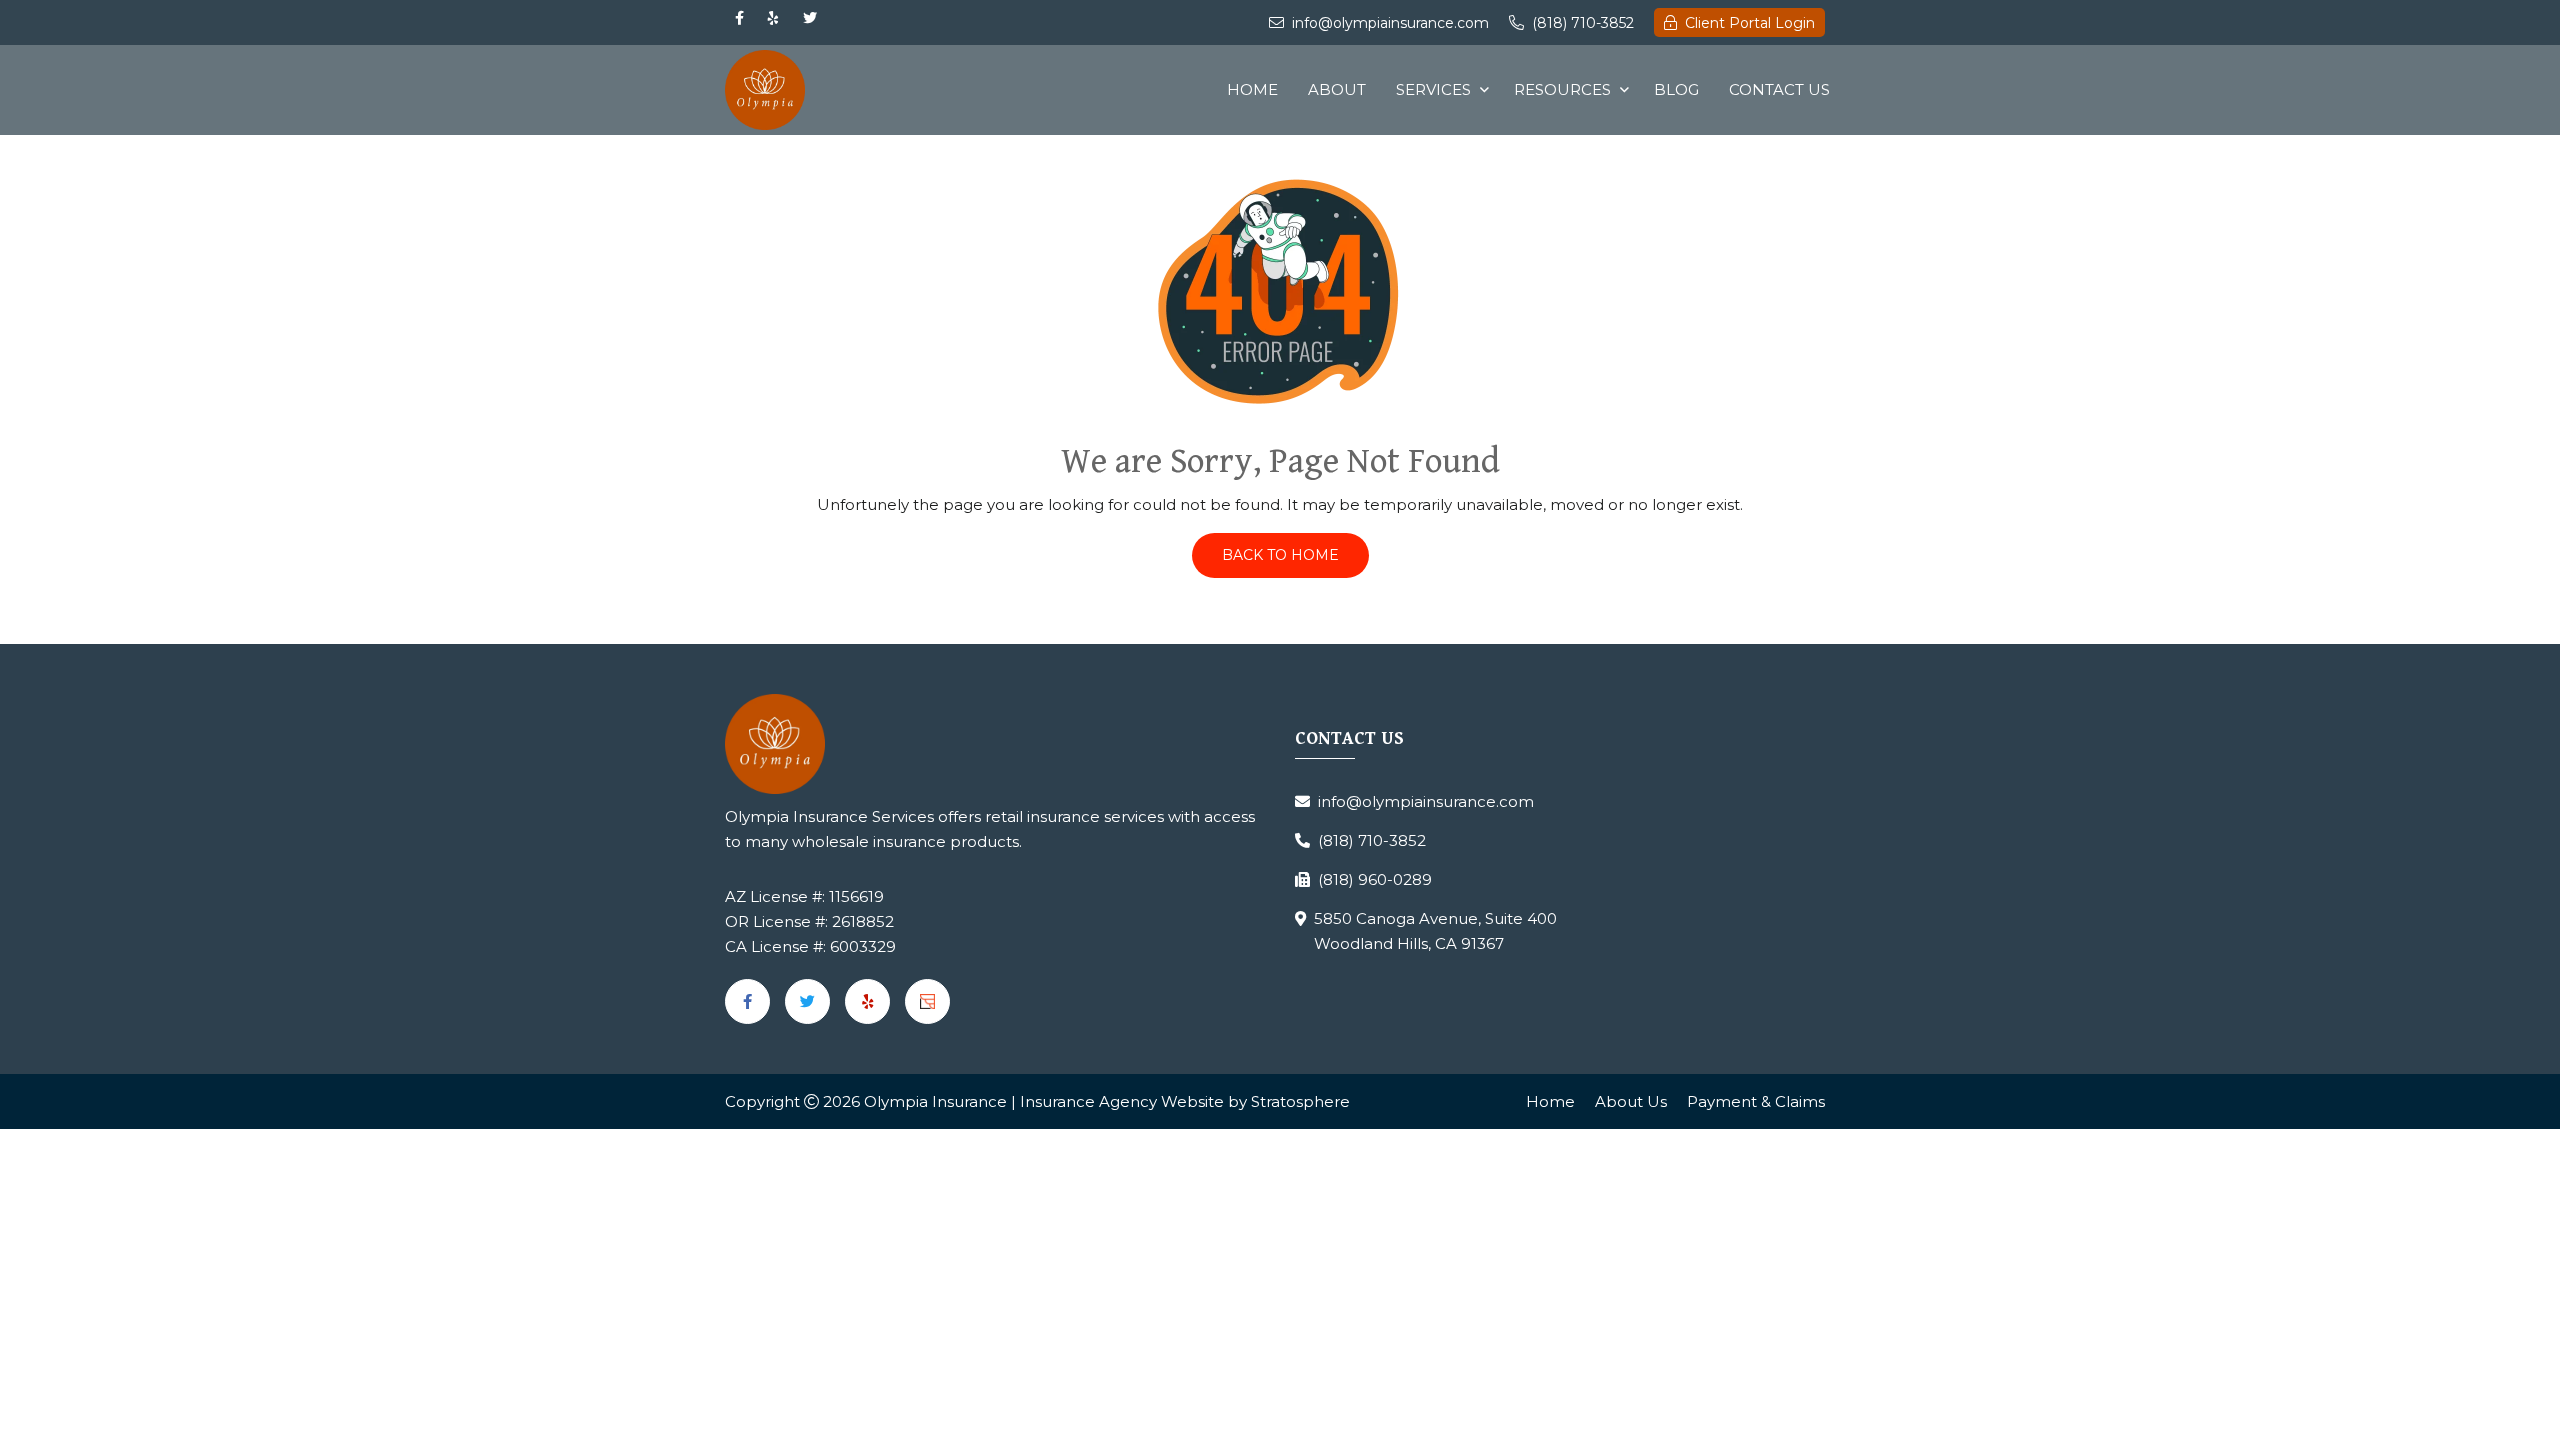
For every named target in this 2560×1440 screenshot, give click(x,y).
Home (1252, 89)
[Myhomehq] (927, 1001)
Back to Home (1280, 555)
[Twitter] (810, 18)
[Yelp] (773, 18)
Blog (1676, 89)
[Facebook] (739, 18)
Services (1433, 89)
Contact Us (1779, 89)
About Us (1631, 1101)
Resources (1562, 89)
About (1337, 89)
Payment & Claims (1756, 1101)
